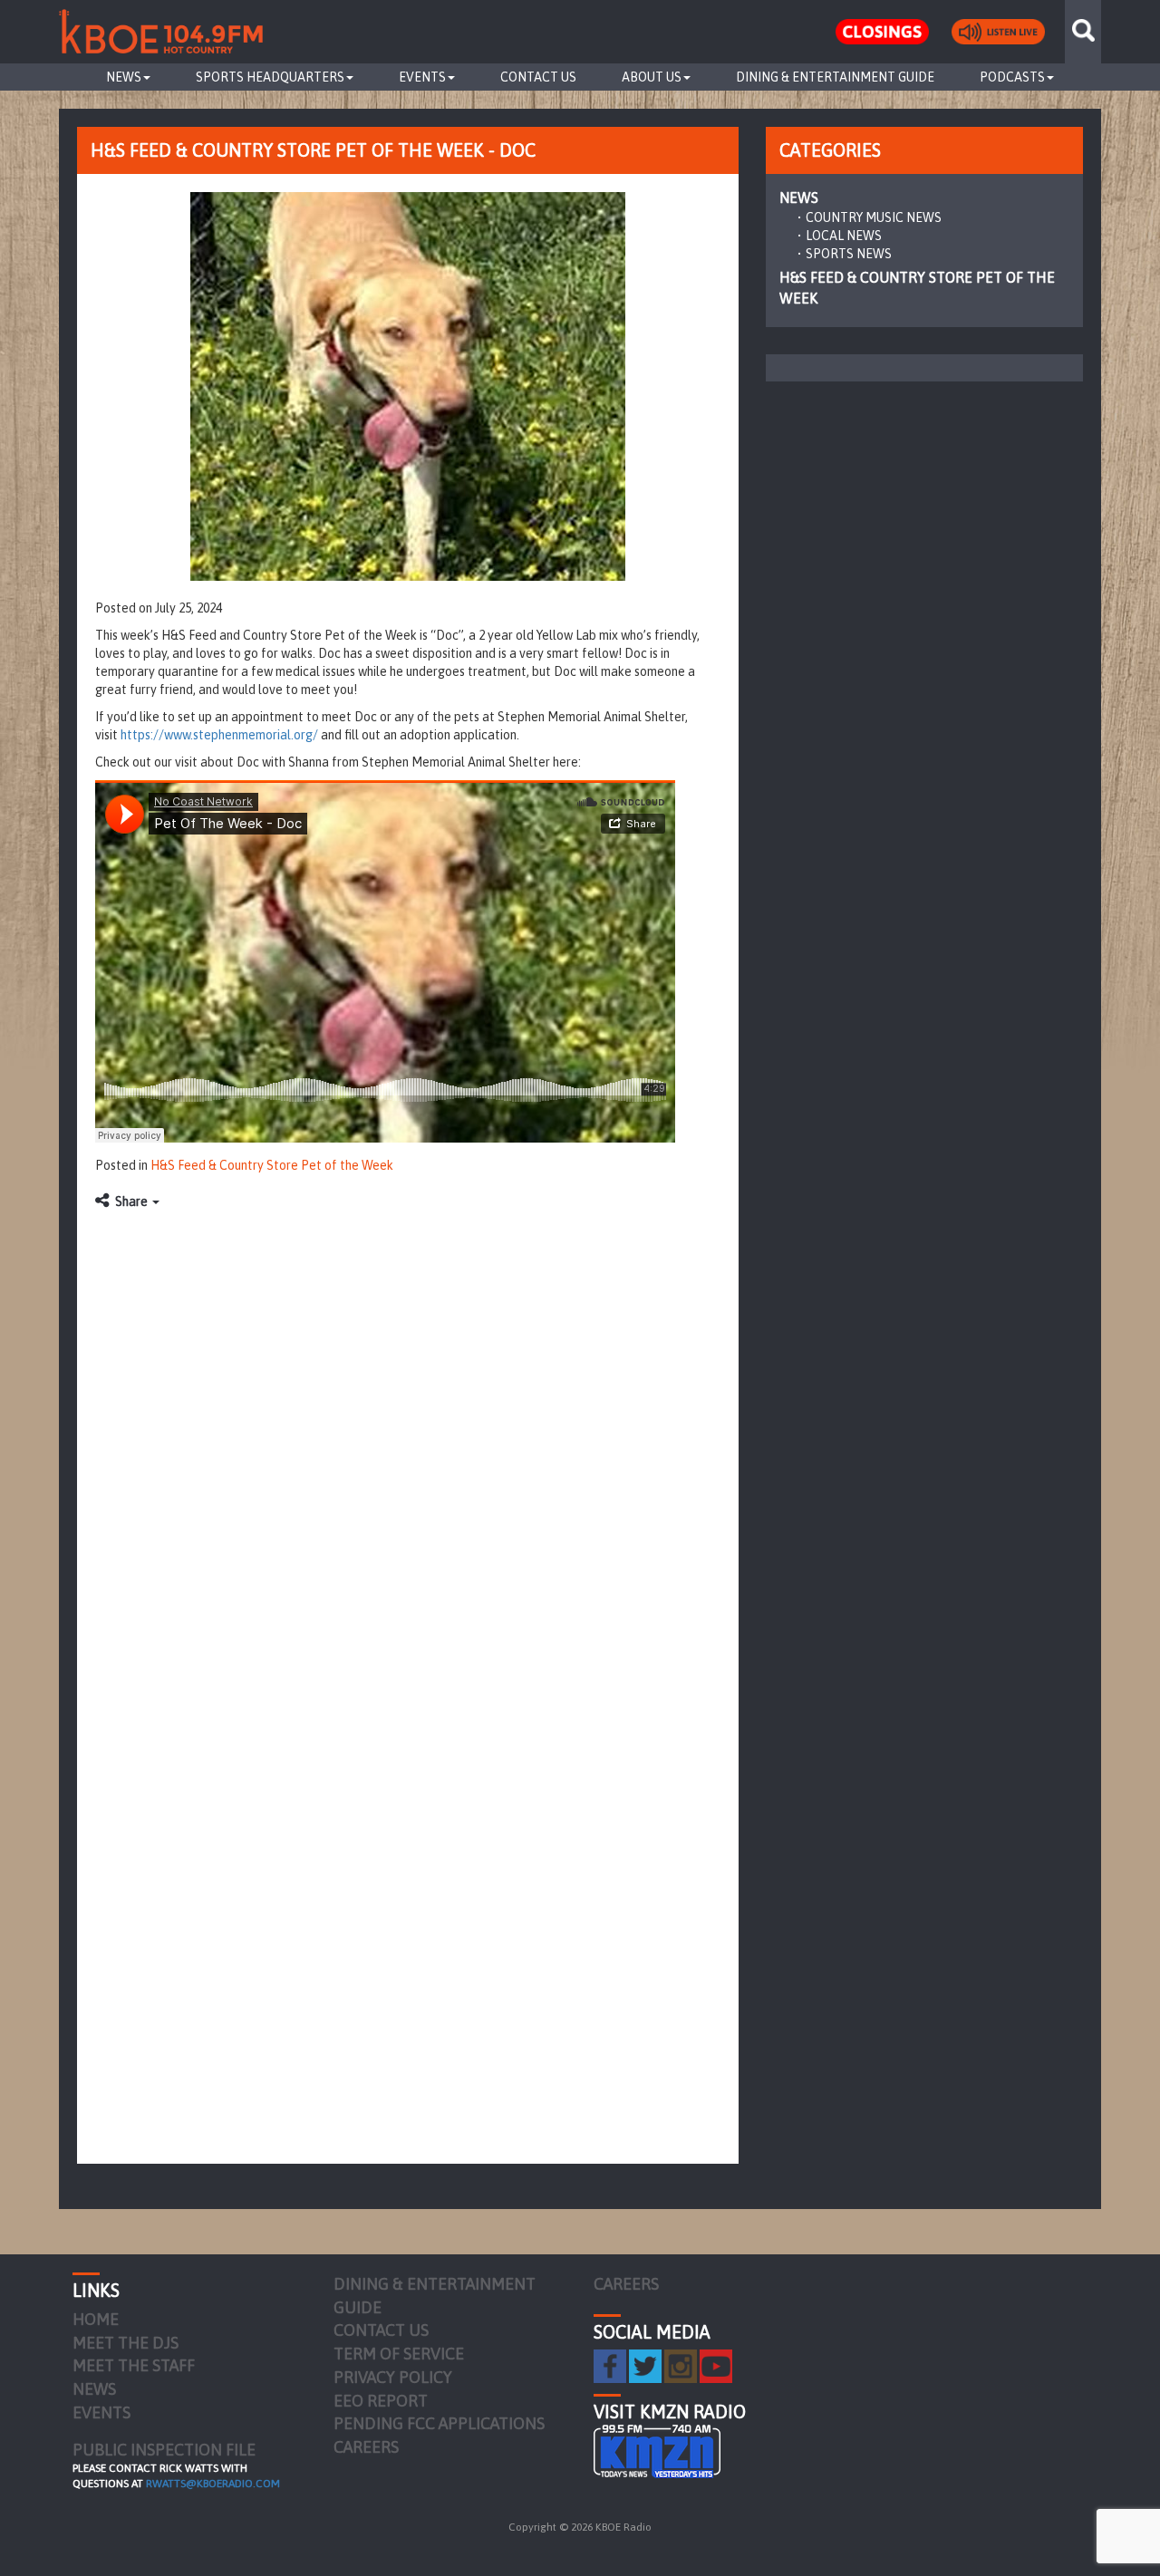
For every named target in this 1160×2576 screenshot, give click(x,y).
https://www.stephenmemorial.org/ (219, 735)
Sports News (849, 254)
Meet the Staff (134, 2365)
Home (96, 2319)
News (124, 77)
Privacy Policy (393, 2377)
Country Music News (874, 217)
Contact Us (538, 77)
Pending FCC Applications (439, 2423)
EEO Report (381, 2401)
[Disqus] (408, 1446)
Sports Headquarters (270, 77)
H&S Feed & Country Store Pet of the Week (272, 1165)
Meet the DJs (126, 2343)
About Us (652, 77)
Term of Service (399, 2354)
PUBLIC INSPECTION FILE (164, 2450)
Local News (844, 236)
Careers (366, 2447)
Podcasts (1012, 77)
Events (422, 77)
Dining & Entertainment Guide (835, 77)
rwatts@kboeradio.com (213, 2484)
